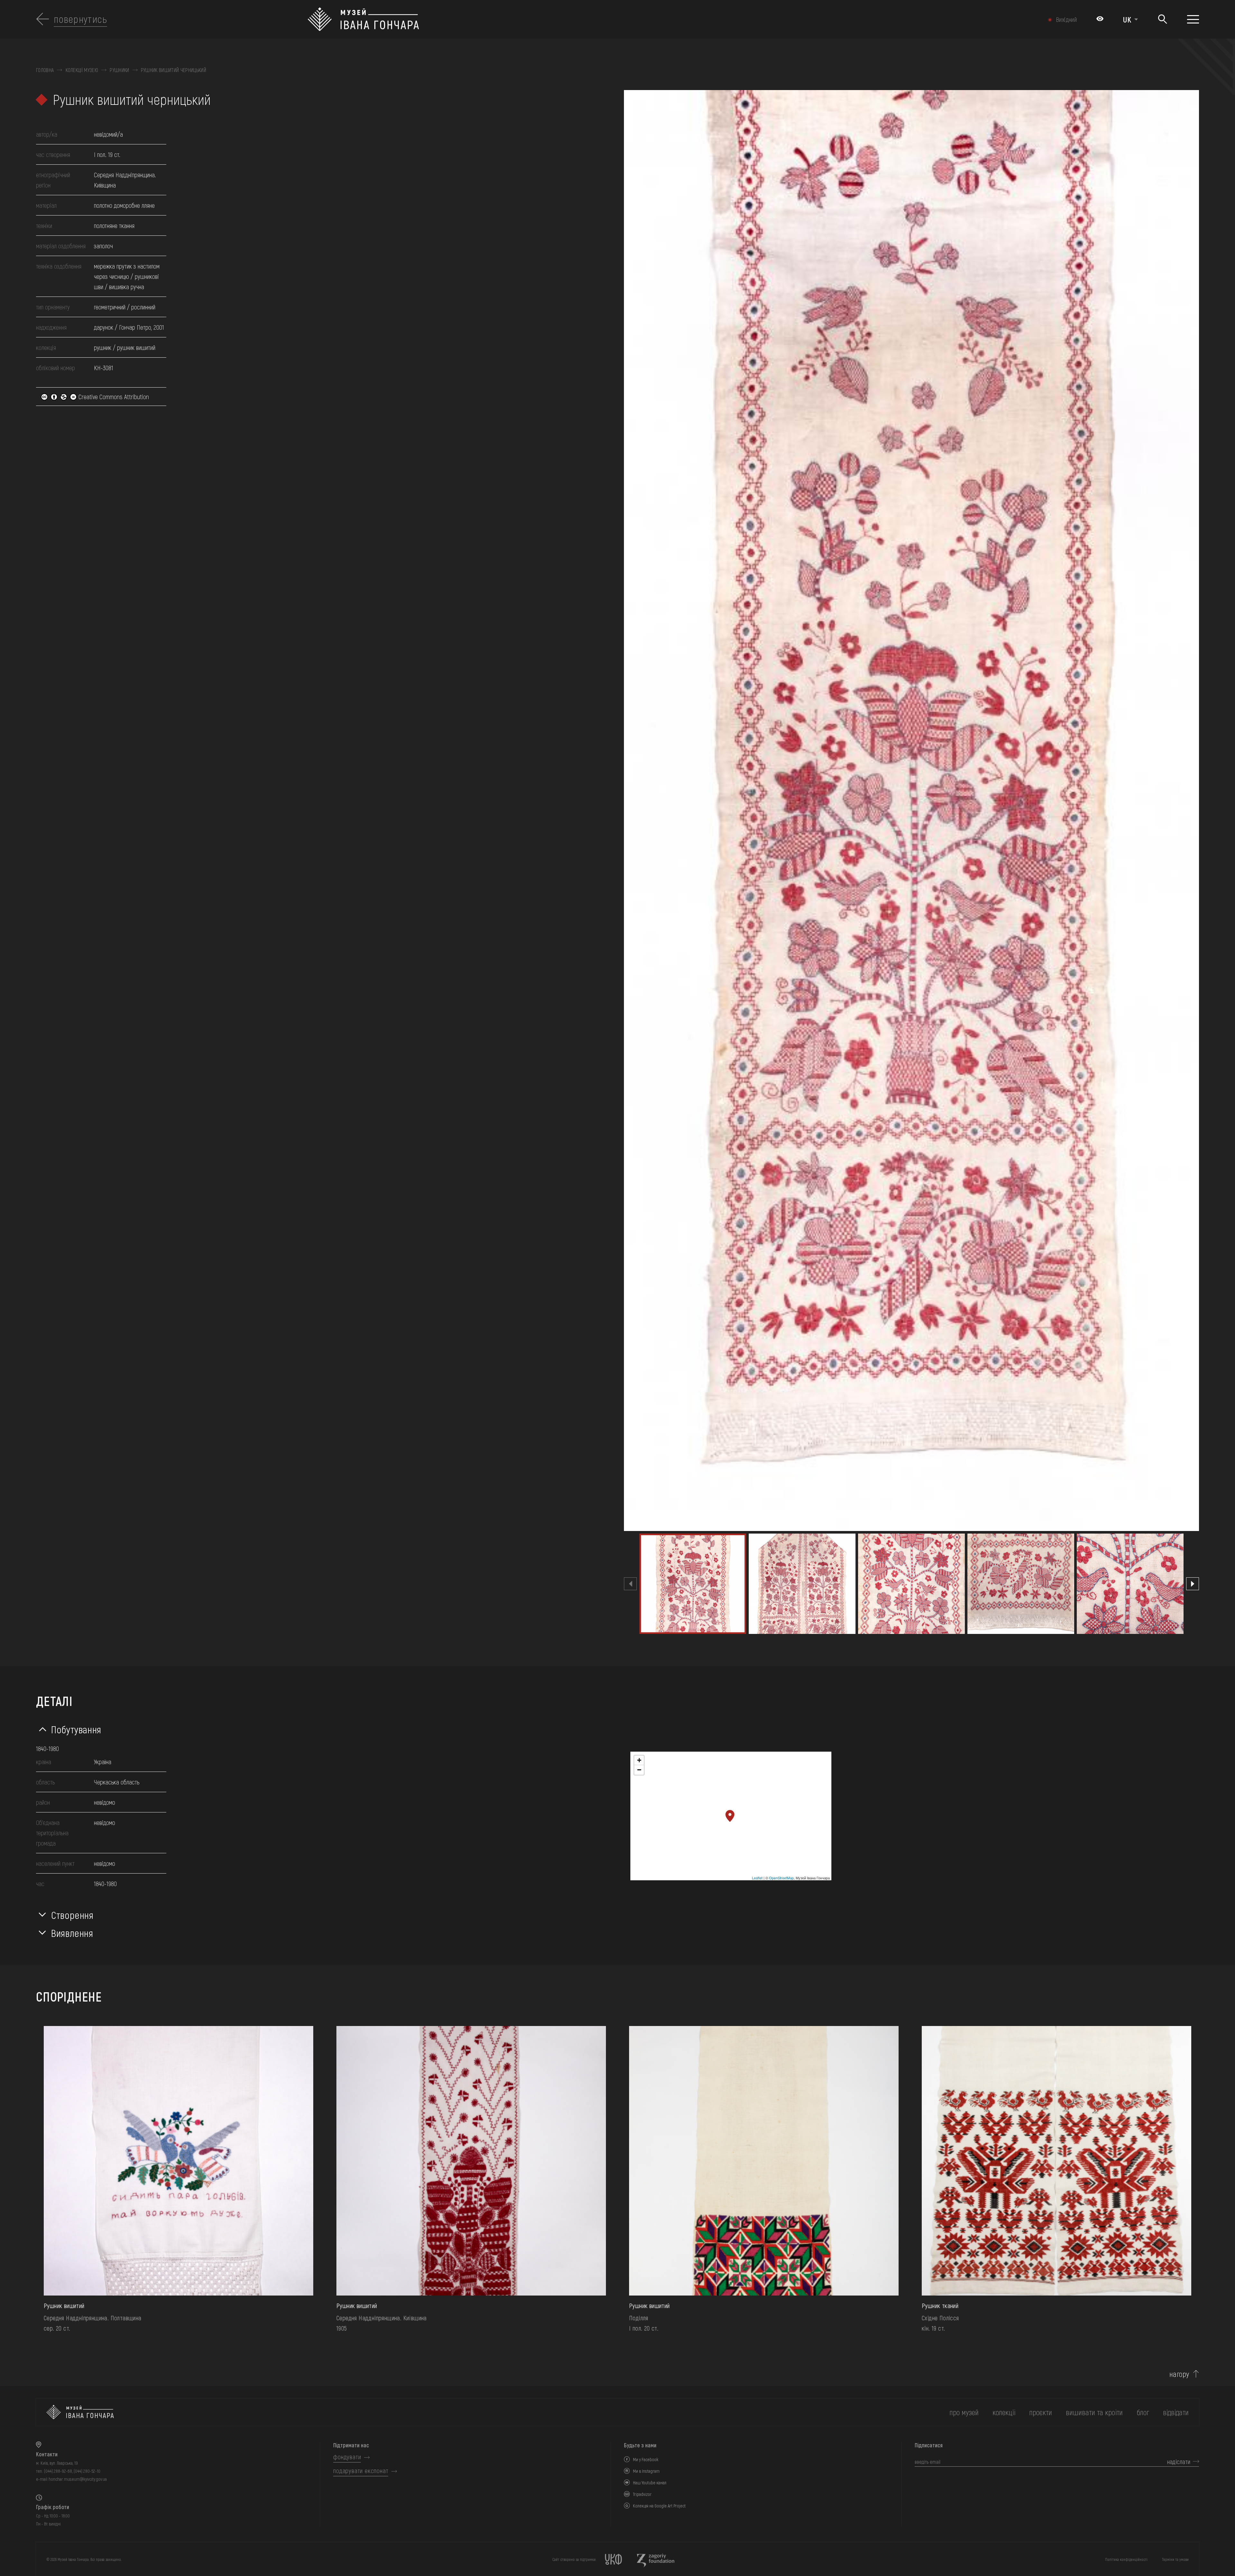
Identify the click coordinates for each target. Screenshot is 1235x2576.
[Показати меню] (1193, 19)
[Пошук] (1162, 19)
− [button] (639, 1770)
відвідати (1176, 2412)
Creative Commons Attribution (113, 397)
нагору (1179, 2374)
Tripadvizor (642, 2494)
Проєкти (1041, 2412)
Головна (45, 70)
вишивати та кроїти (1094, 2412)
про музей (964, 2412)
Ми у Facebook (646, 2459)
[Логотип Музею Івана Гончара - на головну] (529, 19)
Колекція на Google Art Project (659, 2506)
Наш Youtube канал (650, 2483)
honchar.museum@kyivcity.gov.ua (78, 2479)
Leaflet (757, 1878)
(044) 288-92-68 (58, 2471)
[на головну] (80, 2412)
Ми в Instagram (646, 2471)
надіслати (1179, 2461)
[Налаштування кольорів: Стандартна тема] (1100, 19)
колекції (1004, 2412)
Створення (72, 1915)
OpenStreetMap (781, 1878)
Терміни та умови (1175, 2559)
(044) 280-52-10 (87, 2471)
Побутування (76, 1729)
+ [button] (639, 1760)
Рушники (119, 70)
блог (1143, 2412)
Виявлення (72, 1933)
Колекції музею (82, 70)
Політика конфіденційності (1126, 2559)
